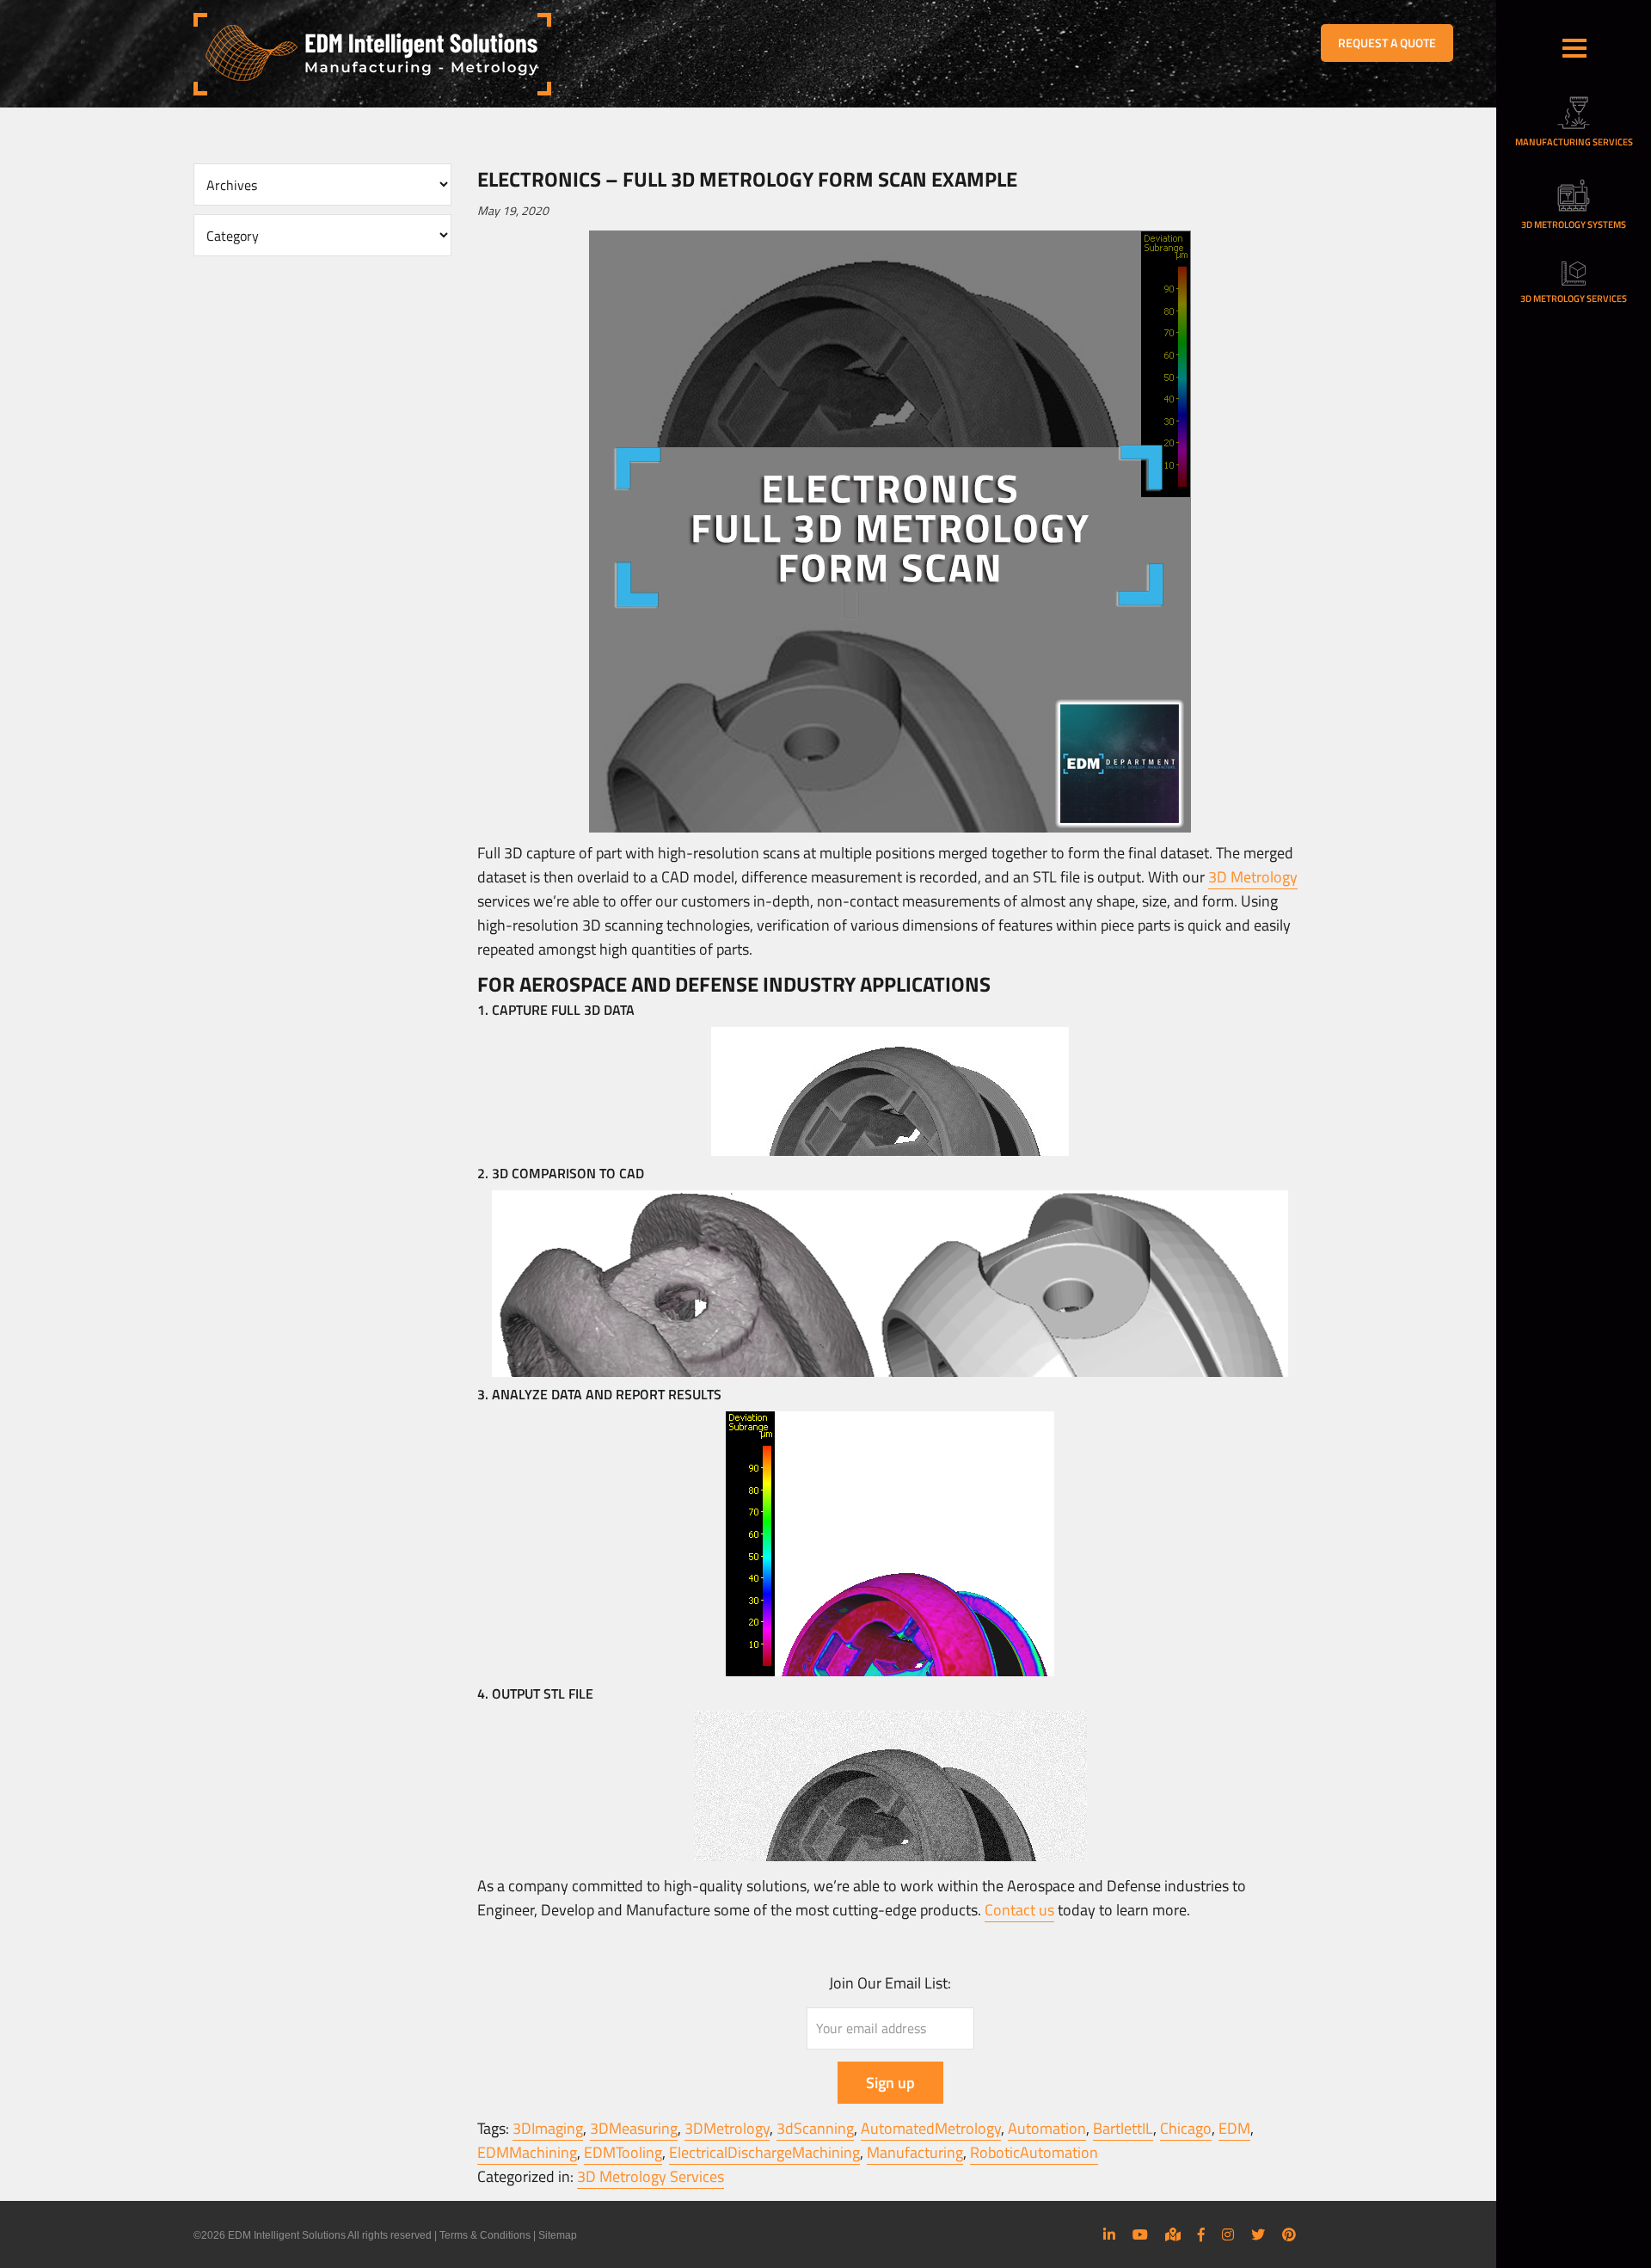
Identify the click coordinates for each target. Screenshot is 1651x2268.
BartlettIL (1123, 2128)
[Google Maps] (1173, 2234)
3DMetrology (727, 2128)
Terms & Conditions (485, 2235)
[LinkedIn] (1109, 2234)
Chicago (1186, 2128)
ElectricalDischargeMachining (764, 2152)
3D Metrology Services (651, 2176)
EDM (1234, 2128)
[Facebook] (1201, 2234)
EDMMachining (527, 2152)
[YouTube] (1140, 2234)
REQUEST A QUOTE (1387, 43)
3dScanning (815, 2128)
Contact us (1019, 1910)
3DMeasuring (634, 2128)
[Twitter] (1258, 2234)
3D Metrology (1253, 877)
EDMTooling (623, 2152)
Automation (1047, 2128)
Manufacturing (915, 2152)
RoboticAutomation (1034, 2152)
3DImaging (548, 2128)
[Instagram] (1228, 2234)
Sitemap (558, 2235)
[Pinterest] (1289, 2234)
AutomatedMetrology (931, 2128)
